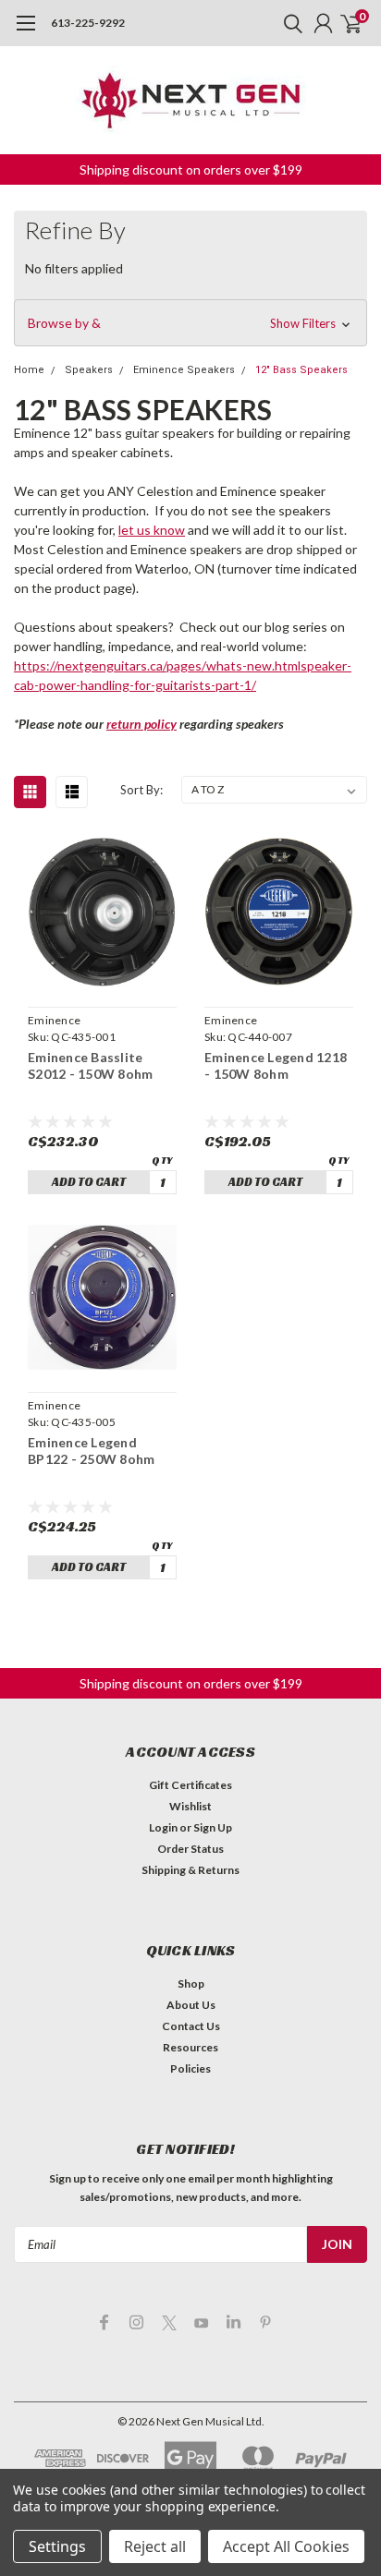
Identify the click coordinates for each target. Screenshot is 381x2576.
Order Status (190, 1849)
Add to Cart (89, 1182)
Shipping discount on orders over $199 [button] (191, 169)
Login (163, 1827)
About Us (191, 2005)
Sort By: (141, 790)
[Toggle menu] (25, 32)
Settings (57, 2546)
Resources (190, 2047)
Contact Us (191, 2026)
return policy (141, 724)
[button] (190, 323)
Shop (191, 1983)
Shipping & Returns (190, 1870)
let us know (152, 530)
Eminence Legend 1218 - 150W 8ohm (276, 1065)
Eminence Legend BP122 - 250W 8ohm (91, 1451)
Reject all (155, 2546)
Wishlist (190, 1806)
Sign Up (213, 1827)
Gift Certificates (190, 1785)
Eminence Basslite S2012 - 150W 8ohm (90, 1065)
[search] (289, 23)
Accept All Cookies (286, 2546)
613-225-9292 (88, 23)
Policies (190, 2068)
